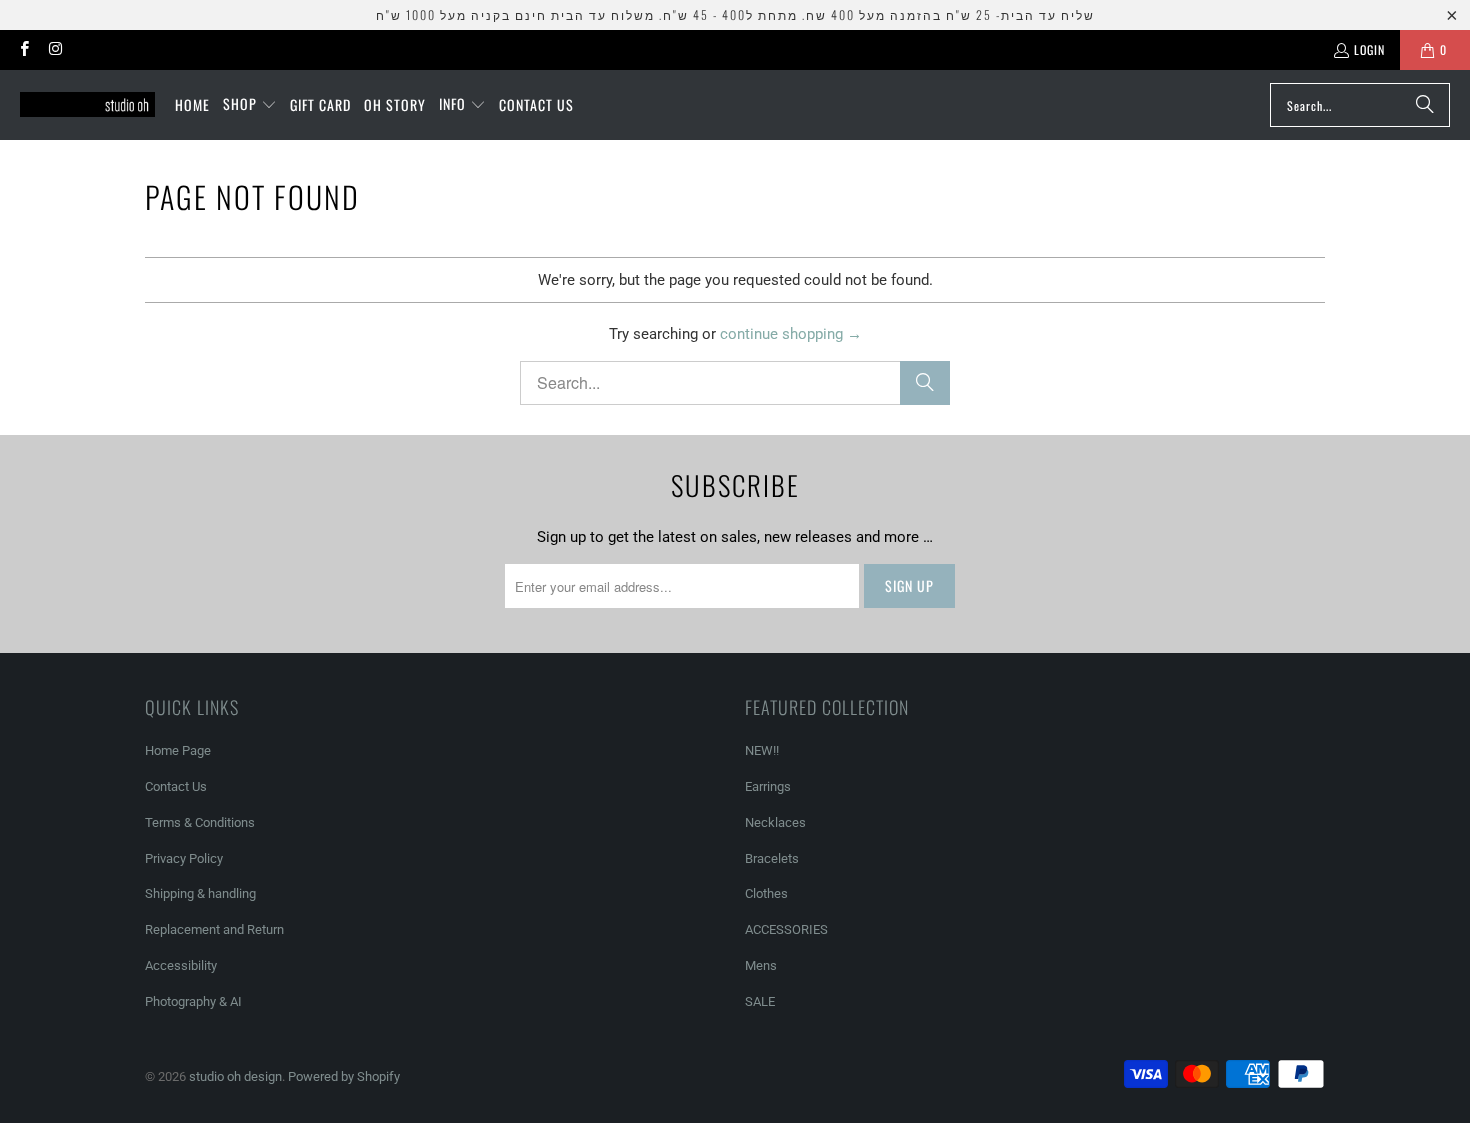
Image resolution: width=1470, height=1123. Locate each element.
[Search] (1425, 105)
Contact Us (176, 786)
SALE (760, 1001)
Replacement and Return (214, 929)
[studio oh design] (87, 105)
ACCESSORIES (786, 929)
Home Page (178, 750)
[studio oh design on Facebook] (23, 49)
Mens (761, 965)
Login (1369, 49)
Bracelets (772, 858)
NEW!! (762, 750)
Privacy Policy (184, 858)
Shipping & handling (200, 893)
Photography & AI (193, 1001)
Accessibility (181, 965)
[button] (250, 105)
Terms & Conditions (200, 822)
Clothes (766, 893)
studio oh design (235, 1076)
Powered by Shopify (344, 1076)
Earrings (768, 786)
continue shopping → (791, 334)
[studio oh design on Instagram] (54, 49)
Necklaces (775, 822)
